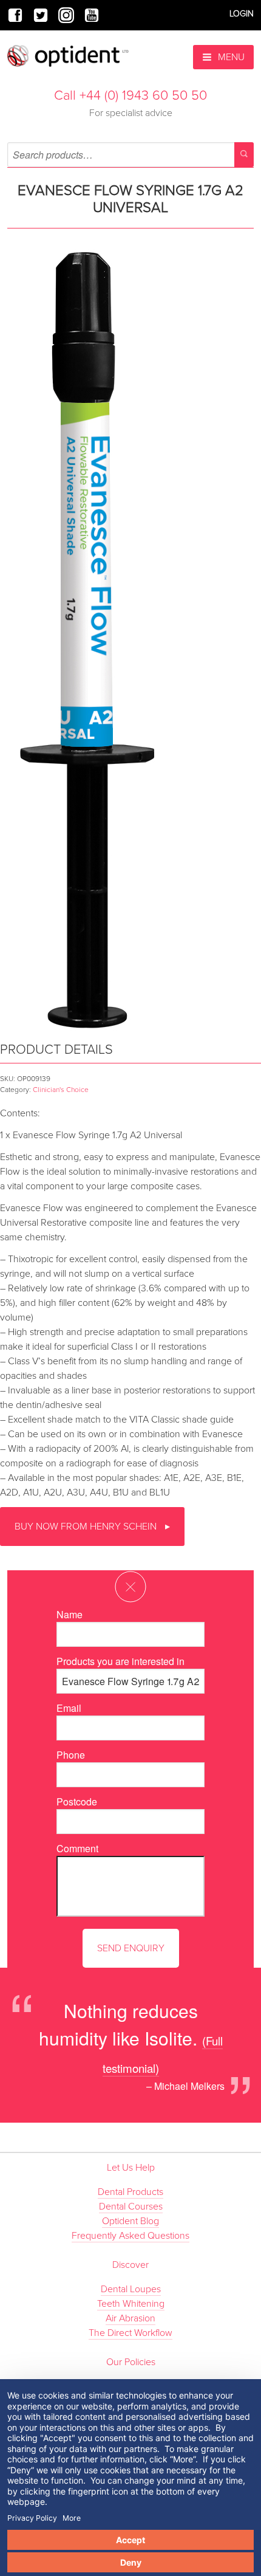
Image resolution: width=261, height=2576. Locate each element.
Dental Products (130, 2192)
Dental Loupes (131, 2289)
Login (242, 14)
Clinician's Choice (61, 1090)
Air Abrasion (130, 2318)
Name (69, 1614)
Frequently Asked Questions (130, 2236)
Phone (71, 1755)
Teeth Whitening (131, 2304)
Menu (230, 57)
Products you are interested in (120, 1661)
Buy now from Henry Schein (87, 1527)
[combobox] (130, 155)
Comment (77, 1848)
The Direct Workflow (130, 2333)
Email (69, 1708)
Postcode (77, 1801)
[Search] (244, 155)
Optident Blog (130, 2221)
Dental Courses (131, 2207)
